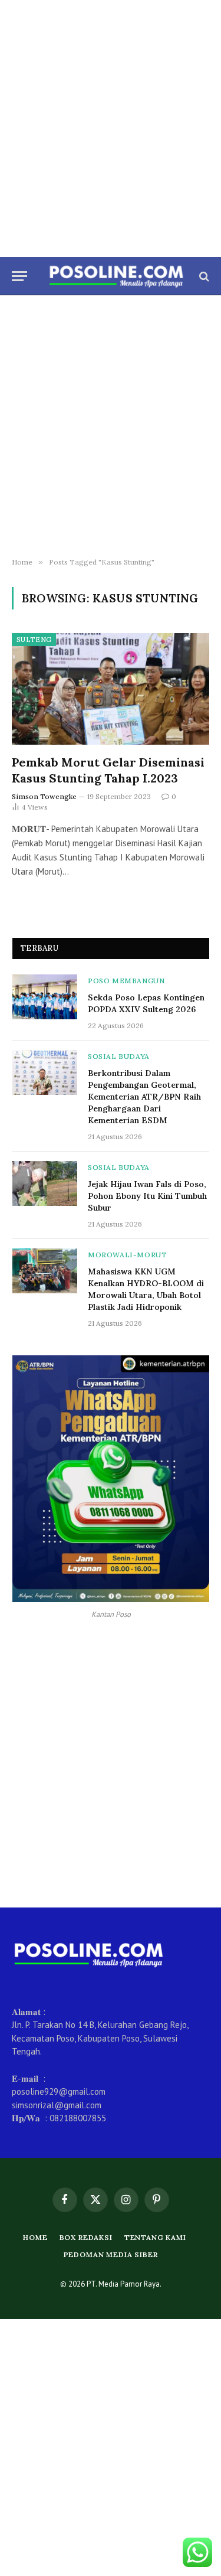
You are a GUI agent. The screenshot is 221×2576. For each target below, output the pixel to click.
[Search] (203, 276)
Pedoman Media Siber (111, 2254)
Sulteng (34, 640)
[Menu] (19, 276)
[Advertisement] (111, 128)
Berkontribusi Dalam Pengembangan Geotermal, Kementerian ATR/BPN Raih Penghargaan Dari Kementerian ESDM (144, 1097)
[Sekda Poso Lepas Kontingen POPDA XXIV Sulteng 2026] (45, 997)
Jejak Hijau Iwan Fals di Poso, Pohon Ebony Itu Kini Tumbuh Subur (147, 1196)
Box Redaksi (86, 2237)
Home (35, 2237)
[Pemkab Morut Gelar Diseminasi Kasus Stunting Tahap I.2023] (111, 689)
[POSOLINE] (116, 276)
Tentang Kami (155, 2237)
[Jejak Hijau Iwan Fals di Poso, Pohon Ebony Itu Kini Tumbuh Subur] (45, 1183)
